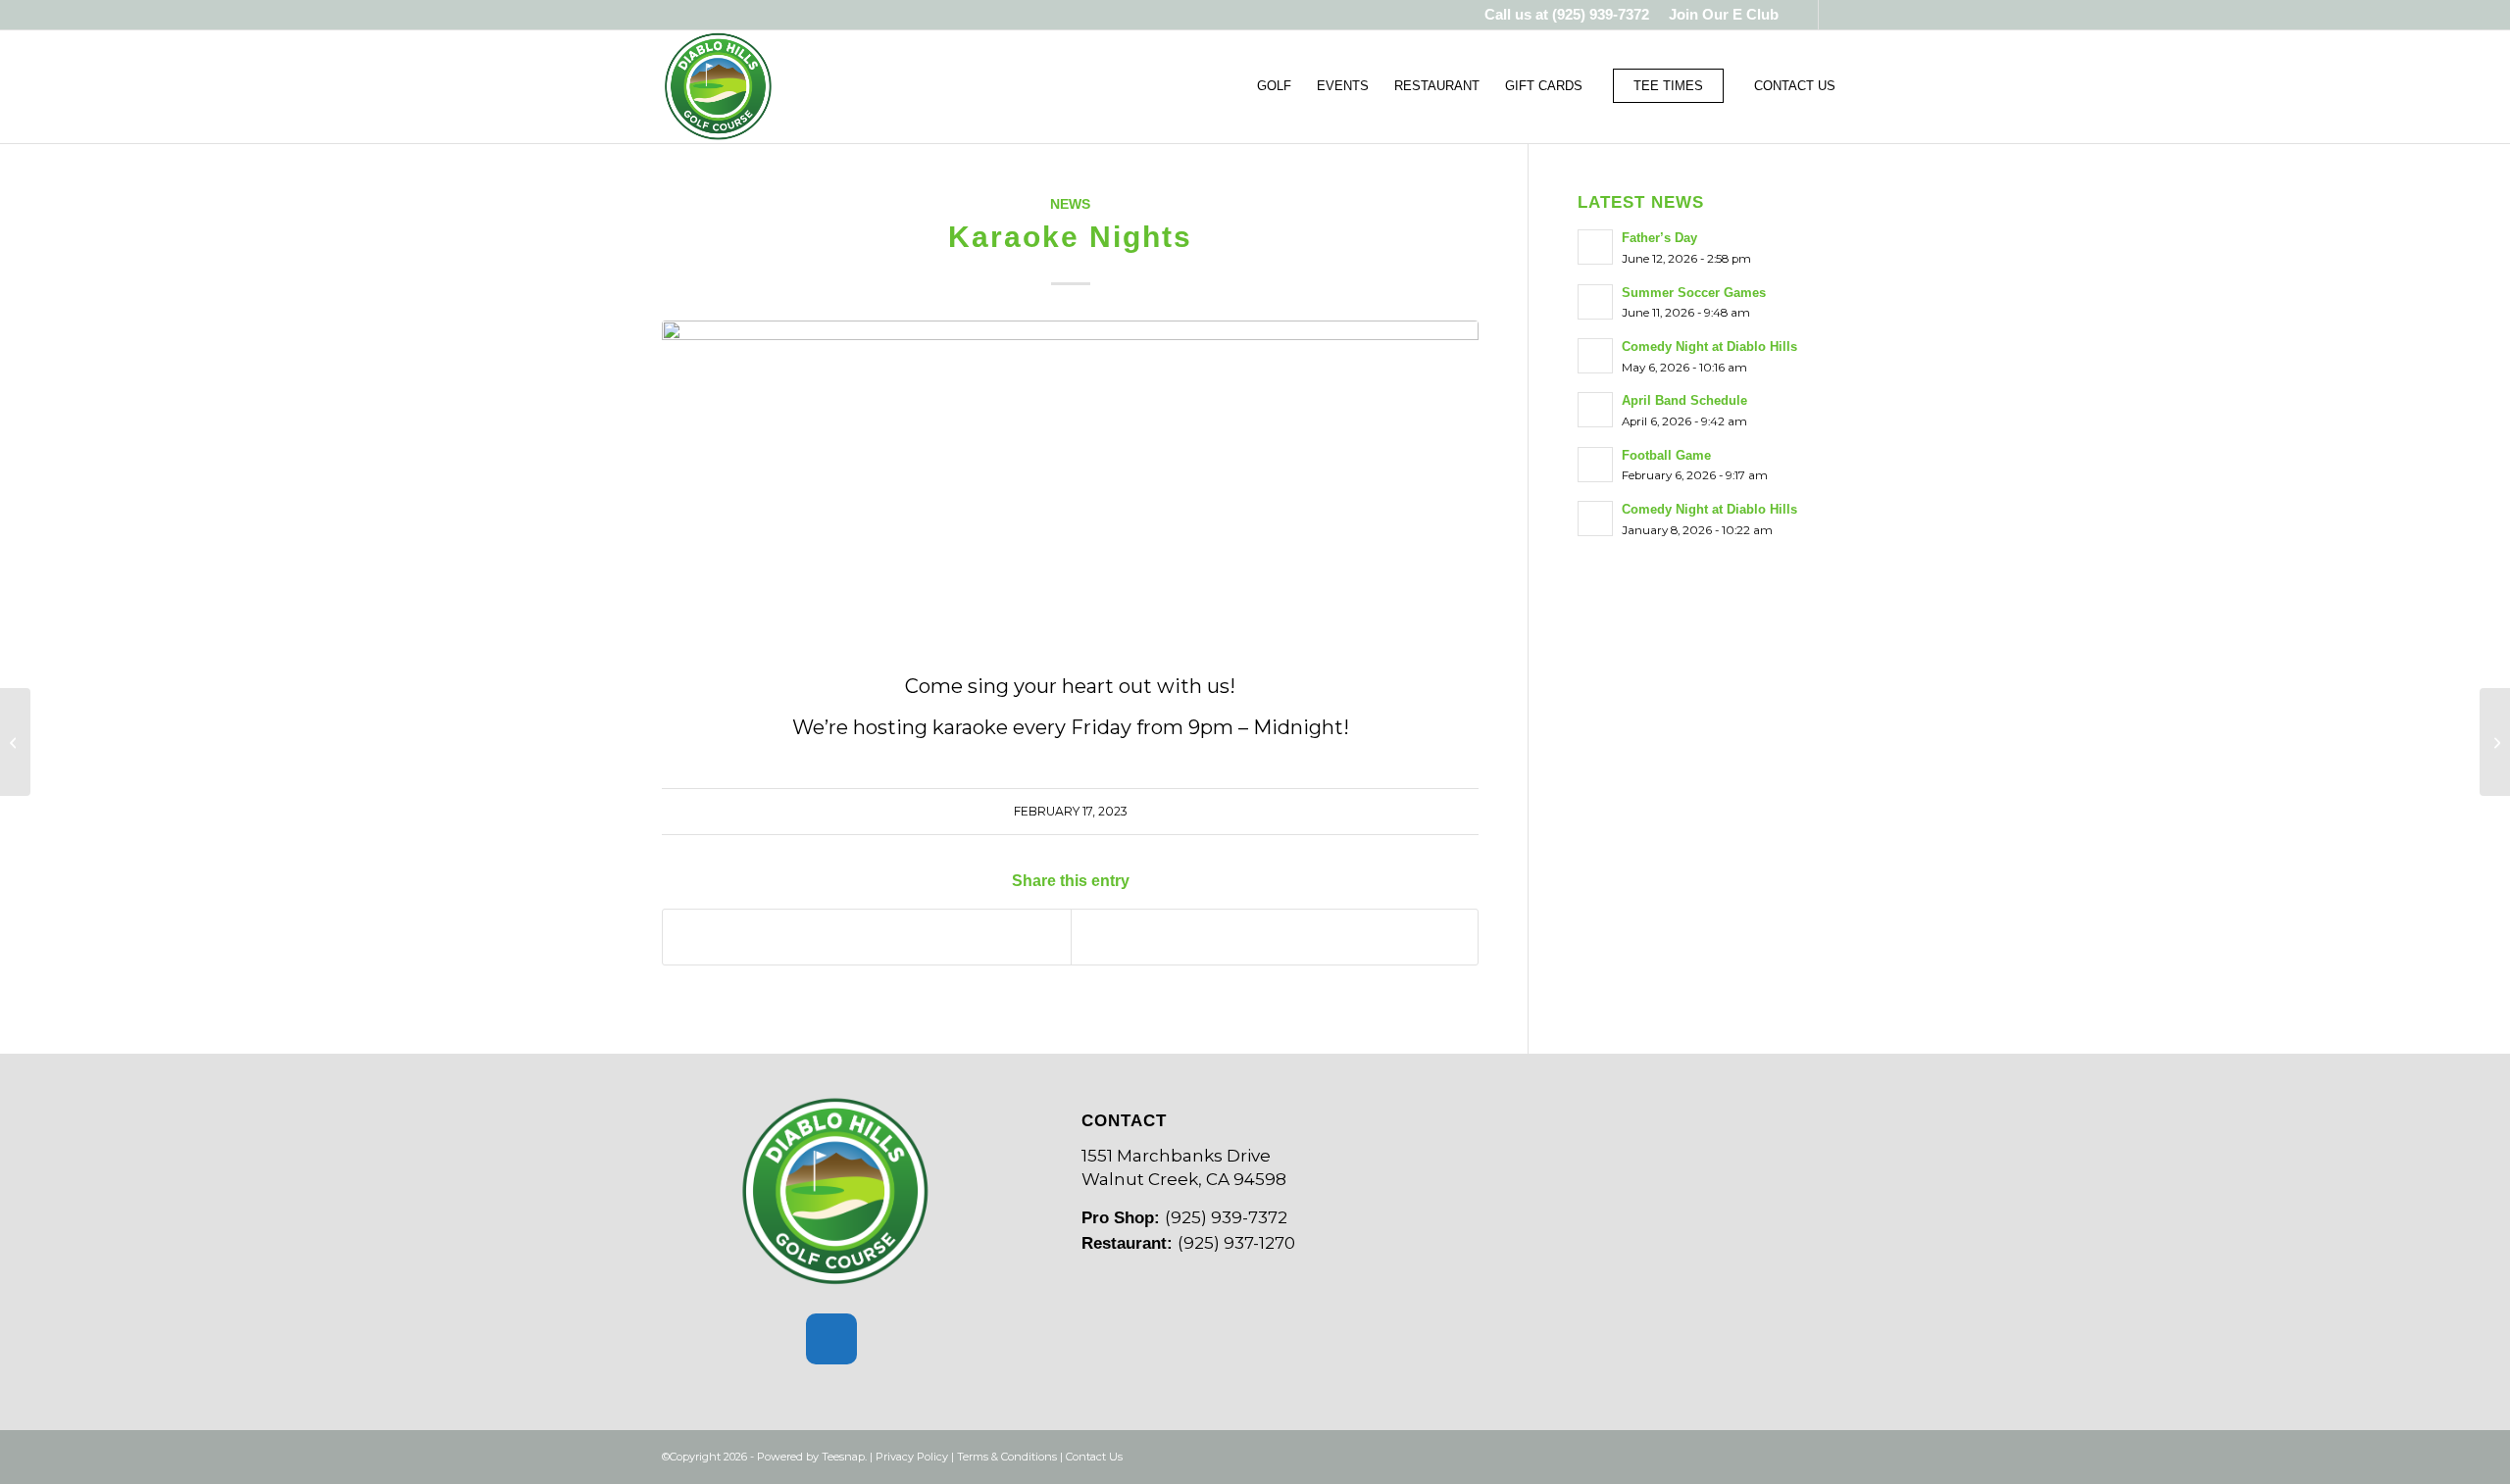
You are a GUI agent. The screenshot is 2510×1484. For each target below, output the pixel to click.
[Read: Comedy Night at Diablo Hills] (1595, 356)
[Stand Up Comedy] (2495, 742)
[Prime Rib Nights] (15, 742)
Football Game (1666, 455)
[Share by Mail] (1275, 937)
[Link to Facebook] (1804, 15)
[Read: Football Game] (1595, 465)
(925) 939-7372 (1601, 14)
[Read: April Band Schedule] (1595, 410)
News (1070, 204)
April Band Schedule (1684, 400)
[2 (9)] (1070, 476)
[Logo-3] (718, 86)
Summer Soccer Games (1694, 293)
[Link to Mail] (1833, 15)
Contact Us (1094, 1457)
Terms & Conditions (1007, 1457)
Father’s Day (1659, 238)
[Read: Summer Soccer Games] (1595, 302)
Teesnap (843, 1457)
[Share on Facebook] (867, 937)
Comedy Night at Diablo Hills (1709, 346)
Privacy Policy (912, 1457)
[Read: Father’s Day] (1595, 247)
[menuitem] (1719, 15)
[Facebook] (831, 1339)
